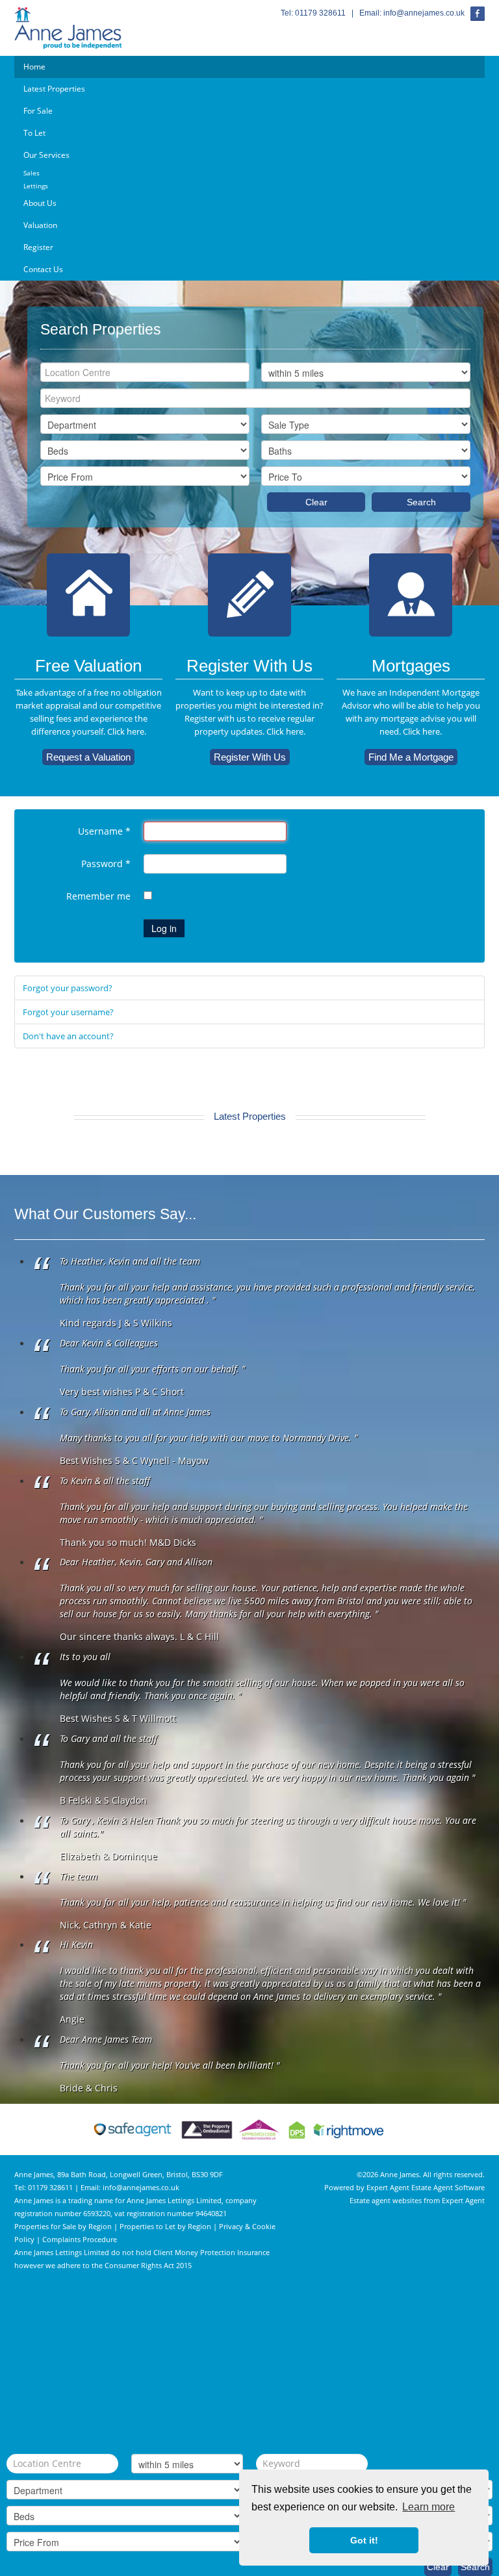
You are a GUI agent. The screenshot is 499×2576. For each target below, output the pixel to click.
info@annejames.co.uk (424, 13)
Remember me (98, 896)
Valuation (40, 225)
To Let (34, 133)
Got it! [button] (364, 2540)
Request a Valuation (88, 757)
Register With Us (250, 757)
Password (106, 864)
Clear (316, 502)
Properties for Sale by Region (63, 2226)
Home (34, 67)
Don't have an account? (68, 1036)
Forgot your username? (68, 1012)
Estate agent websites (386, 2200)
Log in (164, 928)
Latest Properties (54, 89)
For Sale (38, 111)
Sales (32, 173)
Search (421, 502)
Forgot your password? (68, 988)
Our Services (46, 155)
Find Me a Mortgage (411, 757)
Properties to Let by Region (165, 2226)
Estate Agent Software (448, 2187)
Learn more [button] (429, 2507)
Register (38, 247)
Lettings (36, 186)
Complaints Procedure (80, 2239)
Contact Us (43, 269)
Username (104, 831)
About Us (40, 203)
